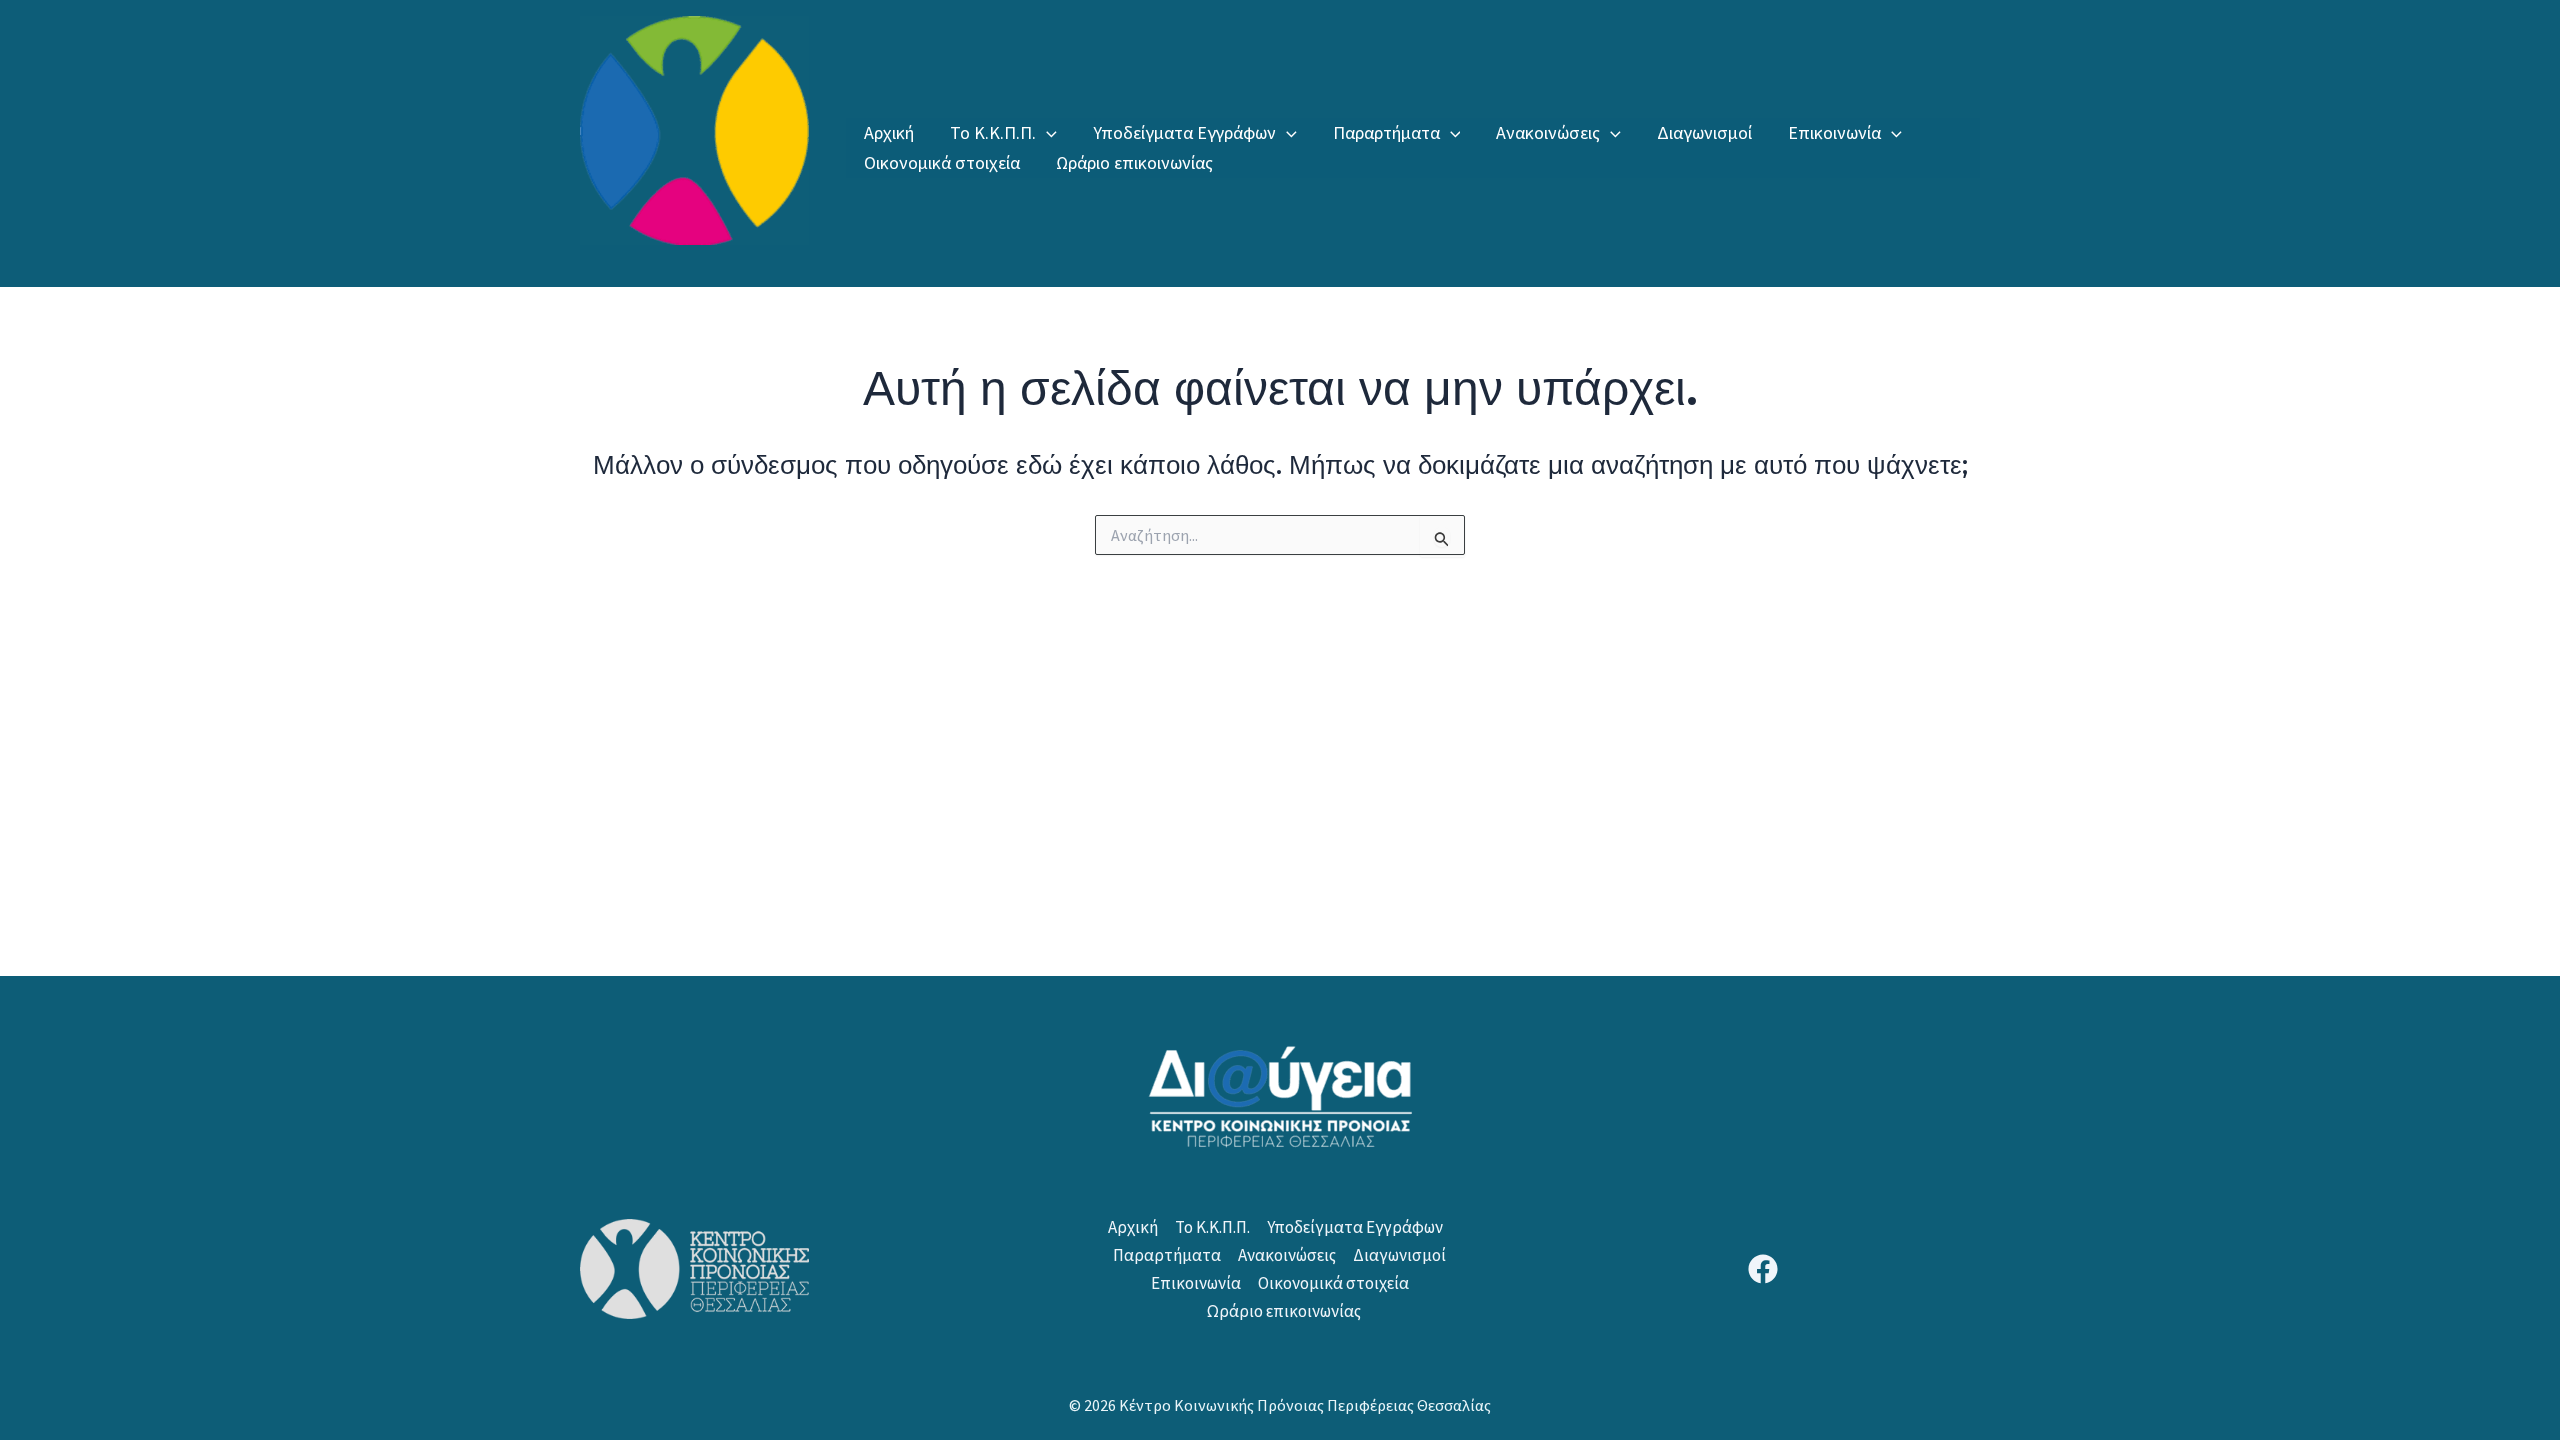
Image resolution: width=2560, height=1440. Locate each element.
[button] (1046, 133)
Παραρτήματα (1386, 132)
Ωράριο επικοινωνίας (1134, 162)
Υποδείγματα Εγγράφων (1184, 132)
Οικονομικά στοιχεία (942, 162)
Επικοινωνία (1834, 132)
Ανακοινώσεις (1548, 132)
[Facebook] (1763, 1269)
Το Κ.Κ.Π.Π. (993, 132)
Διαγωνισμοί (1704, 132)
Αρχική (889, 132)
